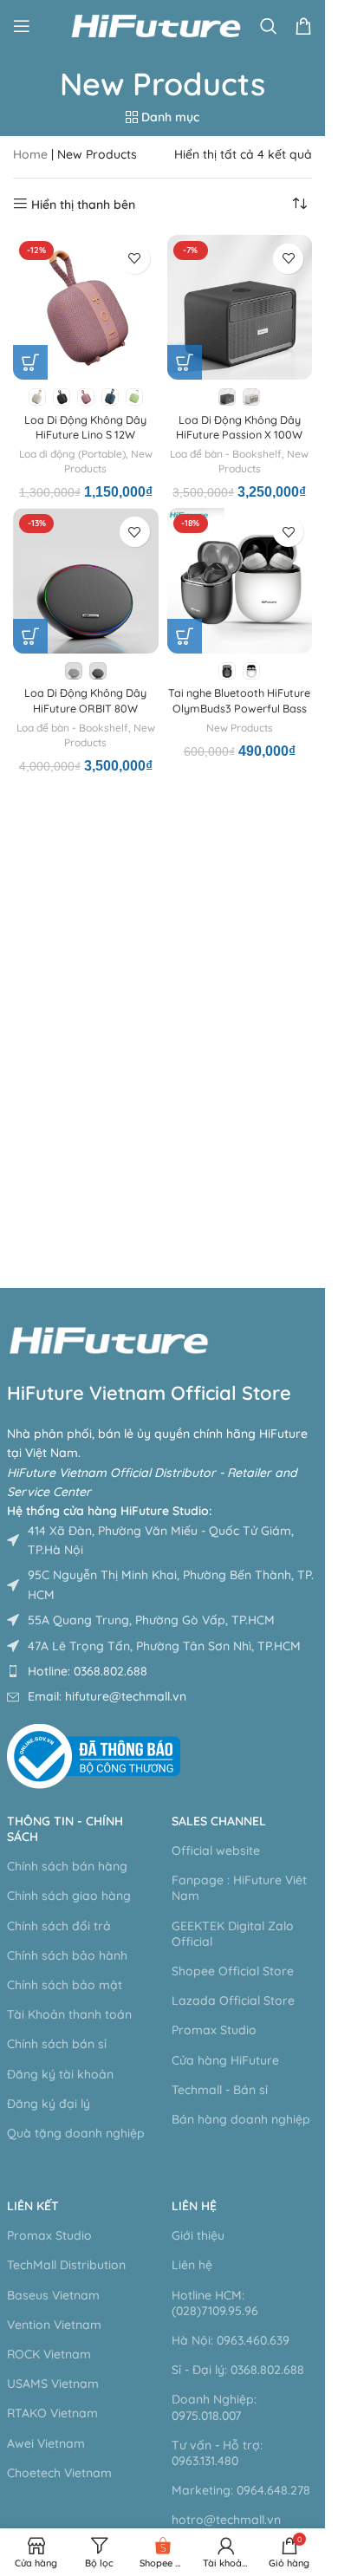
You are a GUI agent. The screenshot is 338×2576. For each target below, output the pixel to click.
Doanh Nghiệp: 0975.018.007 (214, 2407)
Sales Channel (219, 1821)
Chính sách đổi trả (59, 1926)
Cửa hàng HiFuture (225, 2060)
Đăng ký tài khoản (60, 2074)
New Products (240, 728)
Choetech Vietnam (59, 2473)
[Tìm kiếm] (269, 26)
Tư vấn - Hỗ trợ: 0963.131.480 (217, 2453)
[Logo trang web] (156, 25)
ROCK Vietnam (49, 2354)
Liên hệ (194, 2206)
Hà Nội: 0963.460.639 (231, 2340)
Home (30, 154)
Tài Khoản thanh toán (69, 2014)
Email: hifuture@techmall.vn (107, 1696)
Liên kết (33, 2206)
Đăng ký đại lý (49, 2104)
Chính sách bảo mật (65, 1985)
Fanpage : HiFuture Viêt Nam (239, 1888)
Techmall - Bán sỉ (220, 2090)
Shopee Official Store (233, 1971)
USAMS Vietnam (53, 2384)
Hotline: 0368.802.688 (88, 1671)
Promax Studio (214, 2030)
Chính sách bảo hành (67, 1955)
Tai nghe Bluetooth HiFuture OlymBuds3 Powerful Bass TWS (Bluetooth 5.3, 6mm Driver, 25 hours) (239, 716)
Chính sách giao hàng (69, 1896)
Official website (216, 1851)
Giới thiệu (198, 2235)
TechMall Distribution (66, 2265)
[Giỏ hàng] (303, 26)
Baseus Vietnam (53, 2295)
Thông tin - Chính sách (65, 1829)
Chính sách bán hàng (67, 1866)
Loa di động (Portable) (72, 454)
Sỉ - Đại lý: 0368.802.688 (238, 2370)
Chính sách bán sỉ (57, 2044)
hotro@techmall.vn (226, 2520)
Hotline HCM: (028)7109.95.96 (215, 2303)
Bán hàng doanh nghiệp (241, 2119)
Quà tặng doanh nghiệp (76, 2133)
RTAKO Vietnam (52, 2413)
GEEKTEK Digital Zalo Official (233, 1934)
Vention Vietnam (54, 2325)
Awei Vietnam (46, 2443)
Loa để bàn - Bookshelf (226, 454)
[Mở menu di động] (22, 26)
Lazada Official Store (233, 2000)
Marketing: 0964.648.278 (241, 2490)
